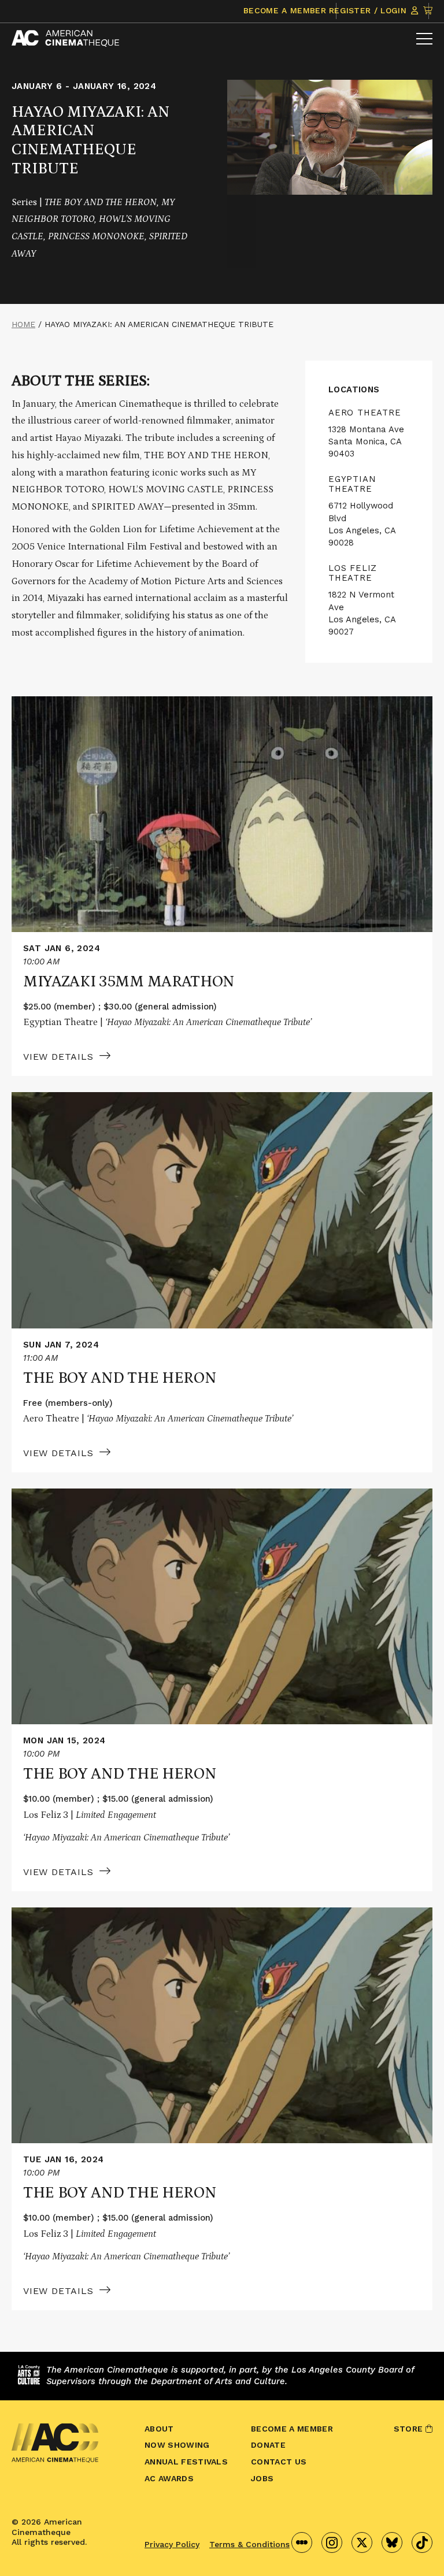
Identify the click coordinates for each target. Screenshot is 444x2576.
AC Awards (169, 2478)
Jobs (262, 2478)
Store (410, 2429)
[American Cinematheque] (65, 38)
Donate (268, 2445)
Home (23, 324)
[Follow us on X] (362, 2542)
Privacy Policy (172, 2544)
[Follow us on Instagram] (332, 2542)
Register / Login (369, 10)
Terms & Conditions (249, 2544)
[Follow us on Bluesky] (392, 2542)
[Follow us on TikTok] (422, 2542)
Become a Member (285, 10)
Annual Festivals (186, 2462)
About (159, 2429)
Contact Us (279, 2462)
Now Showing (177, 2445)
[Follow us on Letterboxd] (302, 2542)
